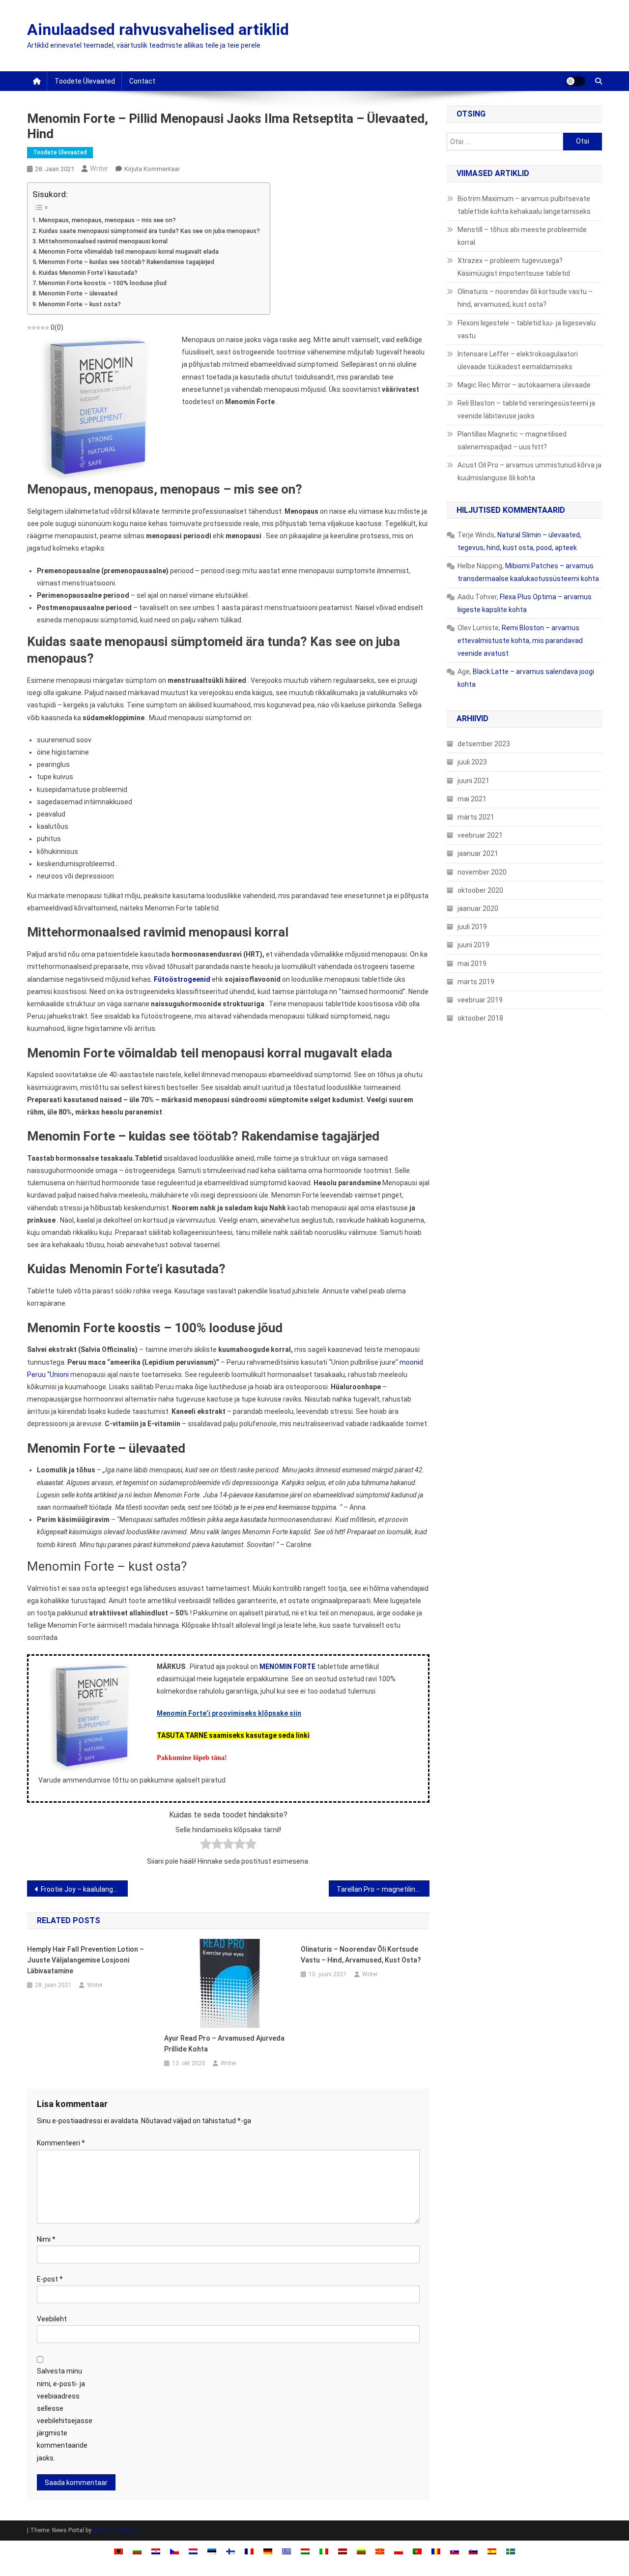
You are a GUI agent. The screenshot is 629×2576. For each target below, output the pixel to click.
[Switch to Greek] (286, 2551)
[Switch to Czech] (174, 2551)
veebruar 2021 (480, 835)
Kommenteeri (61, 2143)
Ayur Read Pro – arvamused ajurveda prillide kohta (224, 2044)
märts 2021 (476, 817)
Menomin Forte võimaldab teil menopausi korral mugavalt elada (129, 251)
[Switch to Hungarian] (305, 2551)
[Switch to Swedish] (511, 2551)
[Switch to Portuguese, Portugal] (417, 2551)
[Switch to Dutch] (193, 2551)
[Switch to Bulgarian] (137, 2551)
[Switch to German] (268, 2551)
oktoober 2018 (480, 1018)
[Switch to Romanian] (436, 2551)
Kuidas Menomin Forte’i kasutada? (88, 273)
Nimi (46, 2239)
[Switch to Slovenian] (473, 2551)
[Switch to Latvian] (343, 2551)
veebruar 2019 (480, 1000)
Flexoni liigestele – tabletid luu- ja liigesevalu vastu (527, 329)
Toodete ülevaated (85, 81)
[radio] (206, 1846)
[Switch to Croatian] (156, 2551)
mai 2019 (472, 964)
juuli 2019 (472, 927)
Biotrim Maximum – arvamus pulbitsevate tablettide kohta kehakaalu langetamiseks (524, 205)
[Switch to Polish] (399, 2551)
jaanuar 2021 (478, 853)
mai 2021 (472, 799)
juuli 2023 (472, 762)
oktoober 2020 (480, 890)
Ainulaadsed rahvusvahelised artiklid (158, 29)
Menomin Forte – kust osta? (80, 304)
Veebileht (52, 2319)
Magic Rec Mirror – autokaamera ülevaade (524, 385)
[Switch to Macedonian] (380, 2551)
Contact (142, 81)
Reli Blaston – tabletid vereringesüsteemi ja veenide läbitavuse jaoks (526, 410)
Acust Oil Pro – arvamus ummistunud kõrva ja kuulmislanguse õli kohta (529, 471)
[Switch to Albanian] (118, 2551)
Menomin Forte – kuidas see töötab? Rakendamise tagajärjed (127, 262)
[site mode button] (575, 81)
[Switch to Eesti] (212, 2551)
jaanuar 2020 (478, 908)
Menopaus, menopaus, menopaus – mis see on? (107, 220)
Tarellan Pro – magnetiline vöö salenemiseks (383, 1889)
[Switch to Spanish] (492, 2551)
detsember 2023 (484, 744)
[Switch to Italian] (324, 2551)
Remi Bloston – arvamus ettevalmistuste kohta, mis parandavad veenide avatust (520, 641)
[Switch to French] (249, 2551)
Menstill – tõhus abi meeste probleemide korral (522, 236)
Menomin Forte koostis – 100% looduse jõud (103, 283)
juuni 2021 (473, 781)
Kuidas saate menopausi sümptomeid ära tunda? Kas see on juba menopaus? (149, 231)
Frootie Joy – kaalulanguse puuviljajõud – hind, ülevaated (84, 1889)
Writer (99, 169)
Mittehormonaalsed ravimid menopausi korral (103, 241)
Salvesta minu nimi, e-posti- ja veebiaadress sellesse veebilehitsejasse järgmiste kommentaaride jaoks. (65, 2414)
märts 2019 (476, 982)
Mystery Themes (115, 2530)
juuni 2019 (473, 945)
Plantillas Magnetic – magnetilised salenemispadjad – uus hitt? (512, 440)
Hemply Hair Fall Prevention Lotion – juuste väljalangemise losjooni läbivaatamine (86, 1960)
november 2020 (482, 872)
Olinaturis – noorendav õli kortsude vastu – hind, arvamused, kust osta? (361, 1955)
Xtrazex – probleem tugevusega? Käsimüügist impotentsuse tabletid (514, 267)
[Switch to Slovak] (455, 2551)
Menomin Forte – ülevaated (78, 293)
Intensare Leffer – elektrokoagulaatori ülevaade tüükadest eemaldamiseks (518, 360)
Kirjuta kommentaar (152, 169)
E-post (50, 2279)
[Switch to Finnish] (230, 2551)
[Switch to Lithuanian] (361, 2551)
